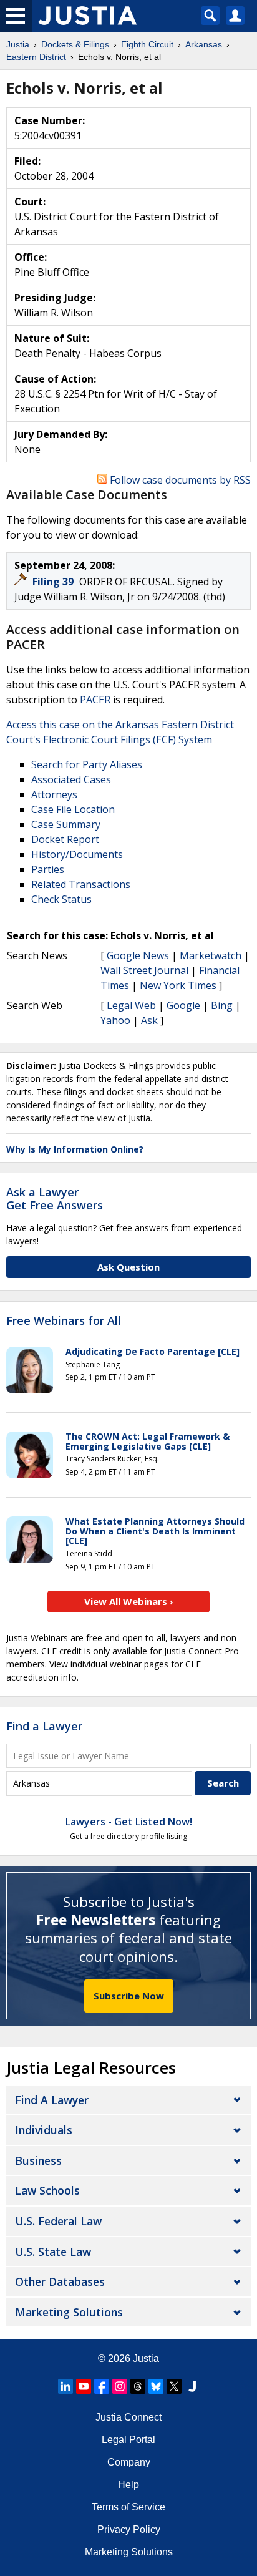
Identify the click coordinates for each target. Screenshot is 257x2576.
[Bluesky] (156, 2386)
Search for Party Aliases (87, 764)
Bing (222, 1005)
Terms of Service (128, 2507)
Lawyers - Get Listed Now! (129, 1822)
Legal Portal (128, 2440)
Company (129, 2462)
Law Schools (47, 2190)
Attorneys (54, 794)
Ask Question (128, 1267)
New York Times (178, 985)
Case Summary (66, 824)
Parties (48, 869)
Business (38, 2160)
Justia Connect (128, 2417)
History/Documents (77, 854)
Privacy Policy (129, 2530)
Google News (138, 955)
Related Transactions (81, 884)
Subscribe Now (129, 1996)
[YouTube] (84, 2386)
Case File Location (73, 809)
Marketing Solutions (69, 2312)
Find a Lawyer (44, 1726)
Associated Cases (71, 779)
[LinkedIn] (65, 2386)
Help (128, 2485)
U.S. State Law (53, 2252)
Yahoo (115, 1020)
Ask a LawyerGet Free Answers (55, 1199)
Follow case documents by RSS (179, 480)
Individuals (44, 2130)
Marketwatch (211, 955)
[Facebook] (102, 2386)
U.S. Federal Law (58, 2221)
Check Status (61, 899)
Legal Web (131, 1005)
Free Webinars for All (64, 1321)
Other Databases (60, 2281)
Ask (149, 1020)
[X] (174, 2386)
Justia (146, 2359)
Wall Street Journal (144, 970)
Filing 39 (54, 582)
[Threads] (138, 2386)
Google (183, 1005)
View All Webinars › (129, 1601)
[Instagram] (120, 2386)
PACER (95, 700)
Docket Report (65, 839)
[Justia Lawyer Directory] (192, 2386)
